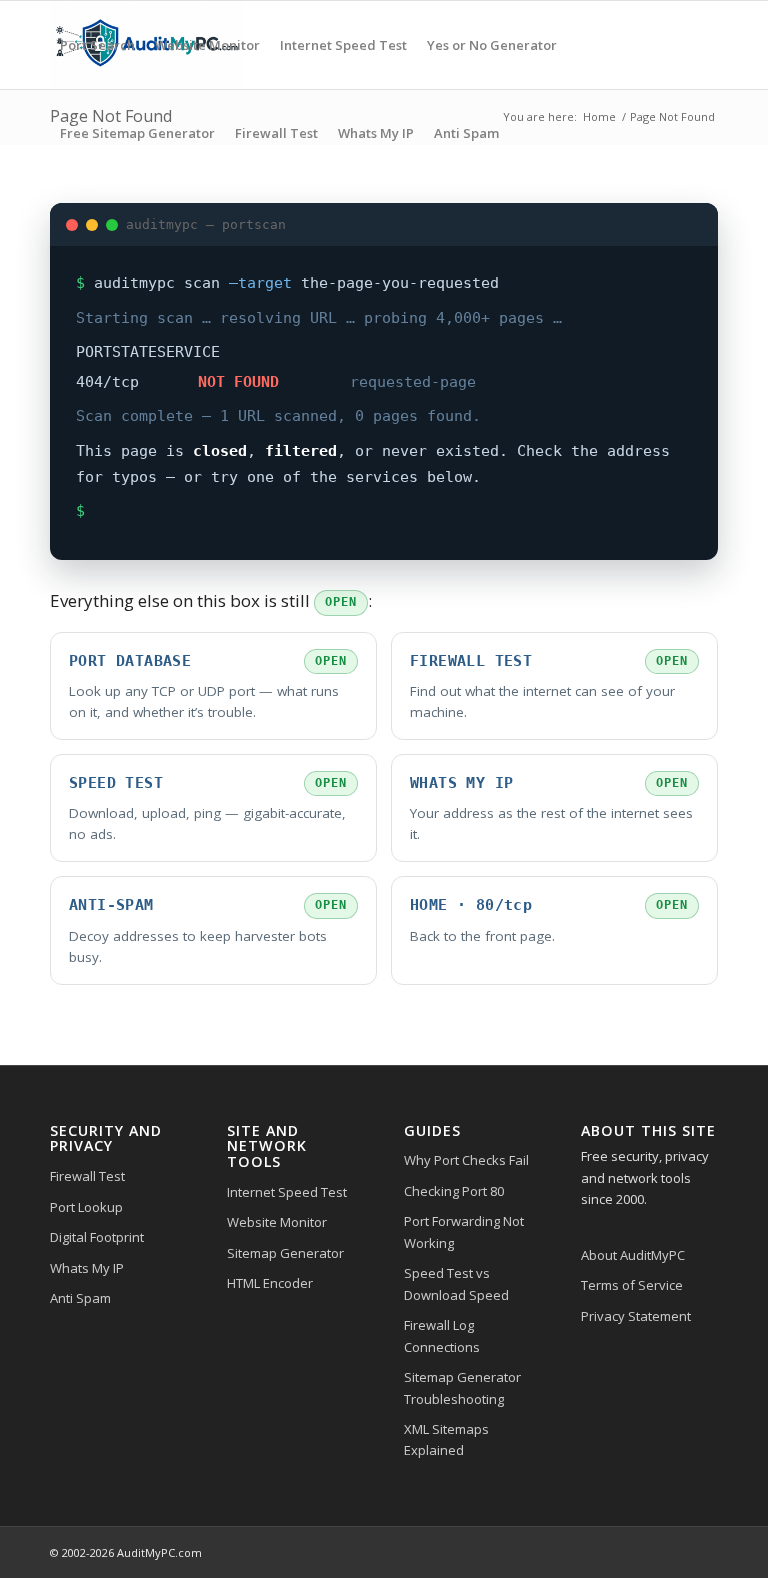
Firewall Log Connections (442, 1335)
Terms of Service (632, 1285)
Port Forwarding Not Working (464, 1231)
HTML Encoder (270, 1283)
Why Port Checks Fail (466, 1160)
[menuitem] (97, 45)
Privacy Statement (636, 1316)
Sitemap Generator (285, 1253)
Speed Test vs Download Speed (456, 1283)
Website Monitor (277, 1222)
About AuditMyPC (633, 1255)
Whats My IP (87, 1268)
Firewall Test (87, 1176)
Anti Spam (80, 1298)
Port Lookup (86, 1207)
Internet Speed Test (287, 1192)
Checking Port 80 (454, 1191)
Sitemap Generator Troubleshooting (462, 1387)
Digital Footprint (97, 1237)
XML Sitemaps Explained (446, 1439)
